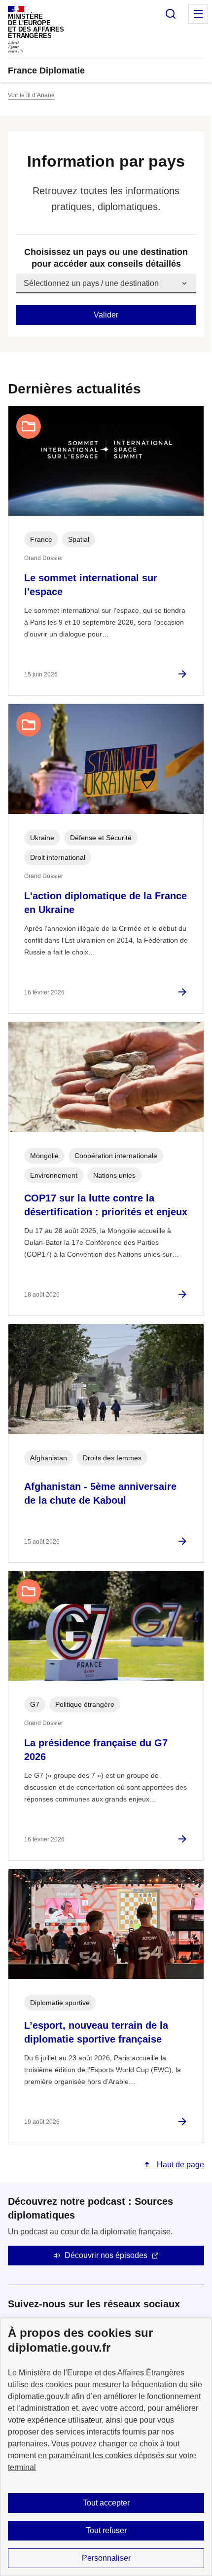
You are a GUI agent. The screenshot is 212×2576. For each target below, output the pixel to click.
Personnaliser (106, 2558)
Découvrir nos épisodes (106, 2255)
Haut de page (179, 2165)
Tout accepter (106, 2503)
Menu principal (198, 14)
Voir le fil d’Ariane (31, 95)
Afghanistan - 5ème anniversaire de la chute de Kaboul (100, 1493)
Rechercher (171, 14)
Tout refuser (106, 2530)
